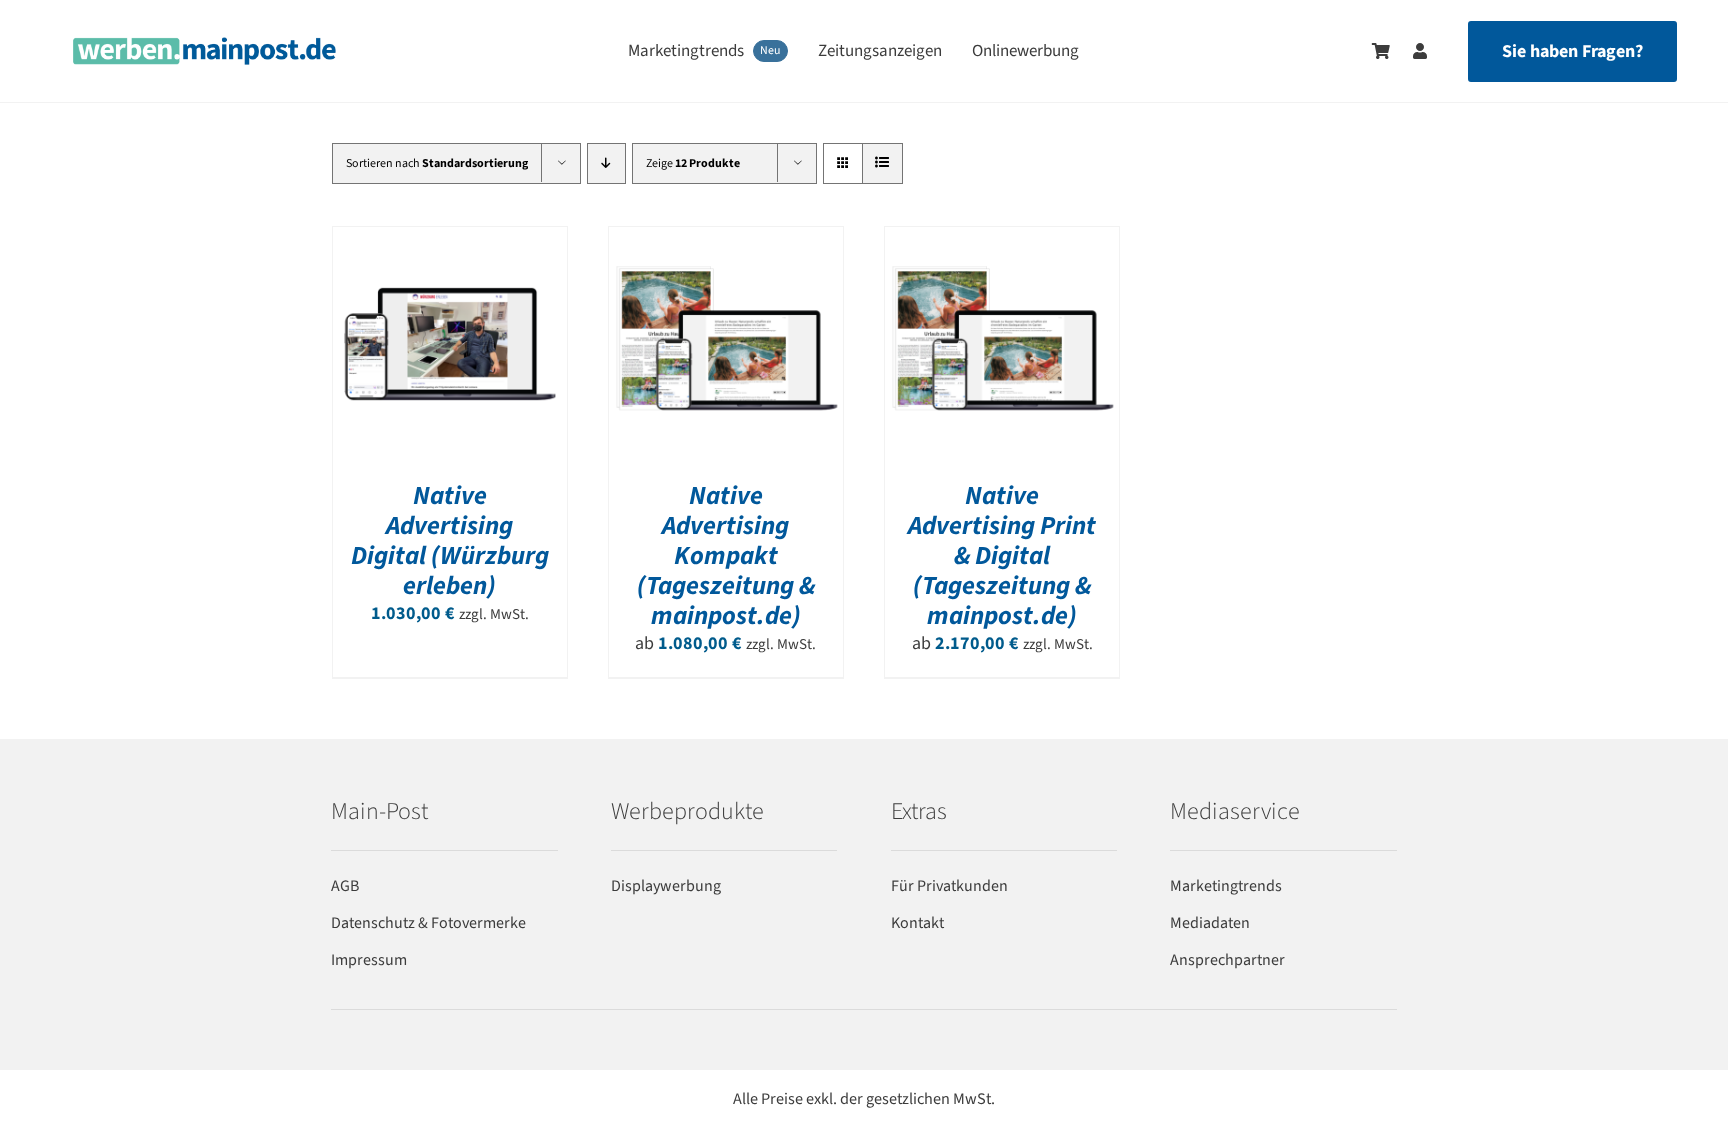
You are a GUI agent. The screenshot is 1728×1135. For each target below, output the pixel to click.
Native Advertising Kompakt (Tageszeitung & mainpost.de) (726, 555)
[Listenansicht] (882, 163)
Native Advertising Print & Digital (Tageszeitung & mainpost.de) (1002, 555)
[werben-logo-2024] (204, 45)
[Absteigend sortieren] (606, 163)
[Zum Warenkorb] (1381, 51)
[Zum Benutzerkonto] (1410, 51)
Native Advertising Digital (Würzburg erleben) (450, 540)
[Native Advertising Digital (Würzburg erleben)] (450, 239)
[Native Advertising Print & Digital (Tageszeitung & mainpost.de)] (1002, 239)
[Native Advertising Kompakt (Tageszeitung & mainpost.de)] (726, 239)
